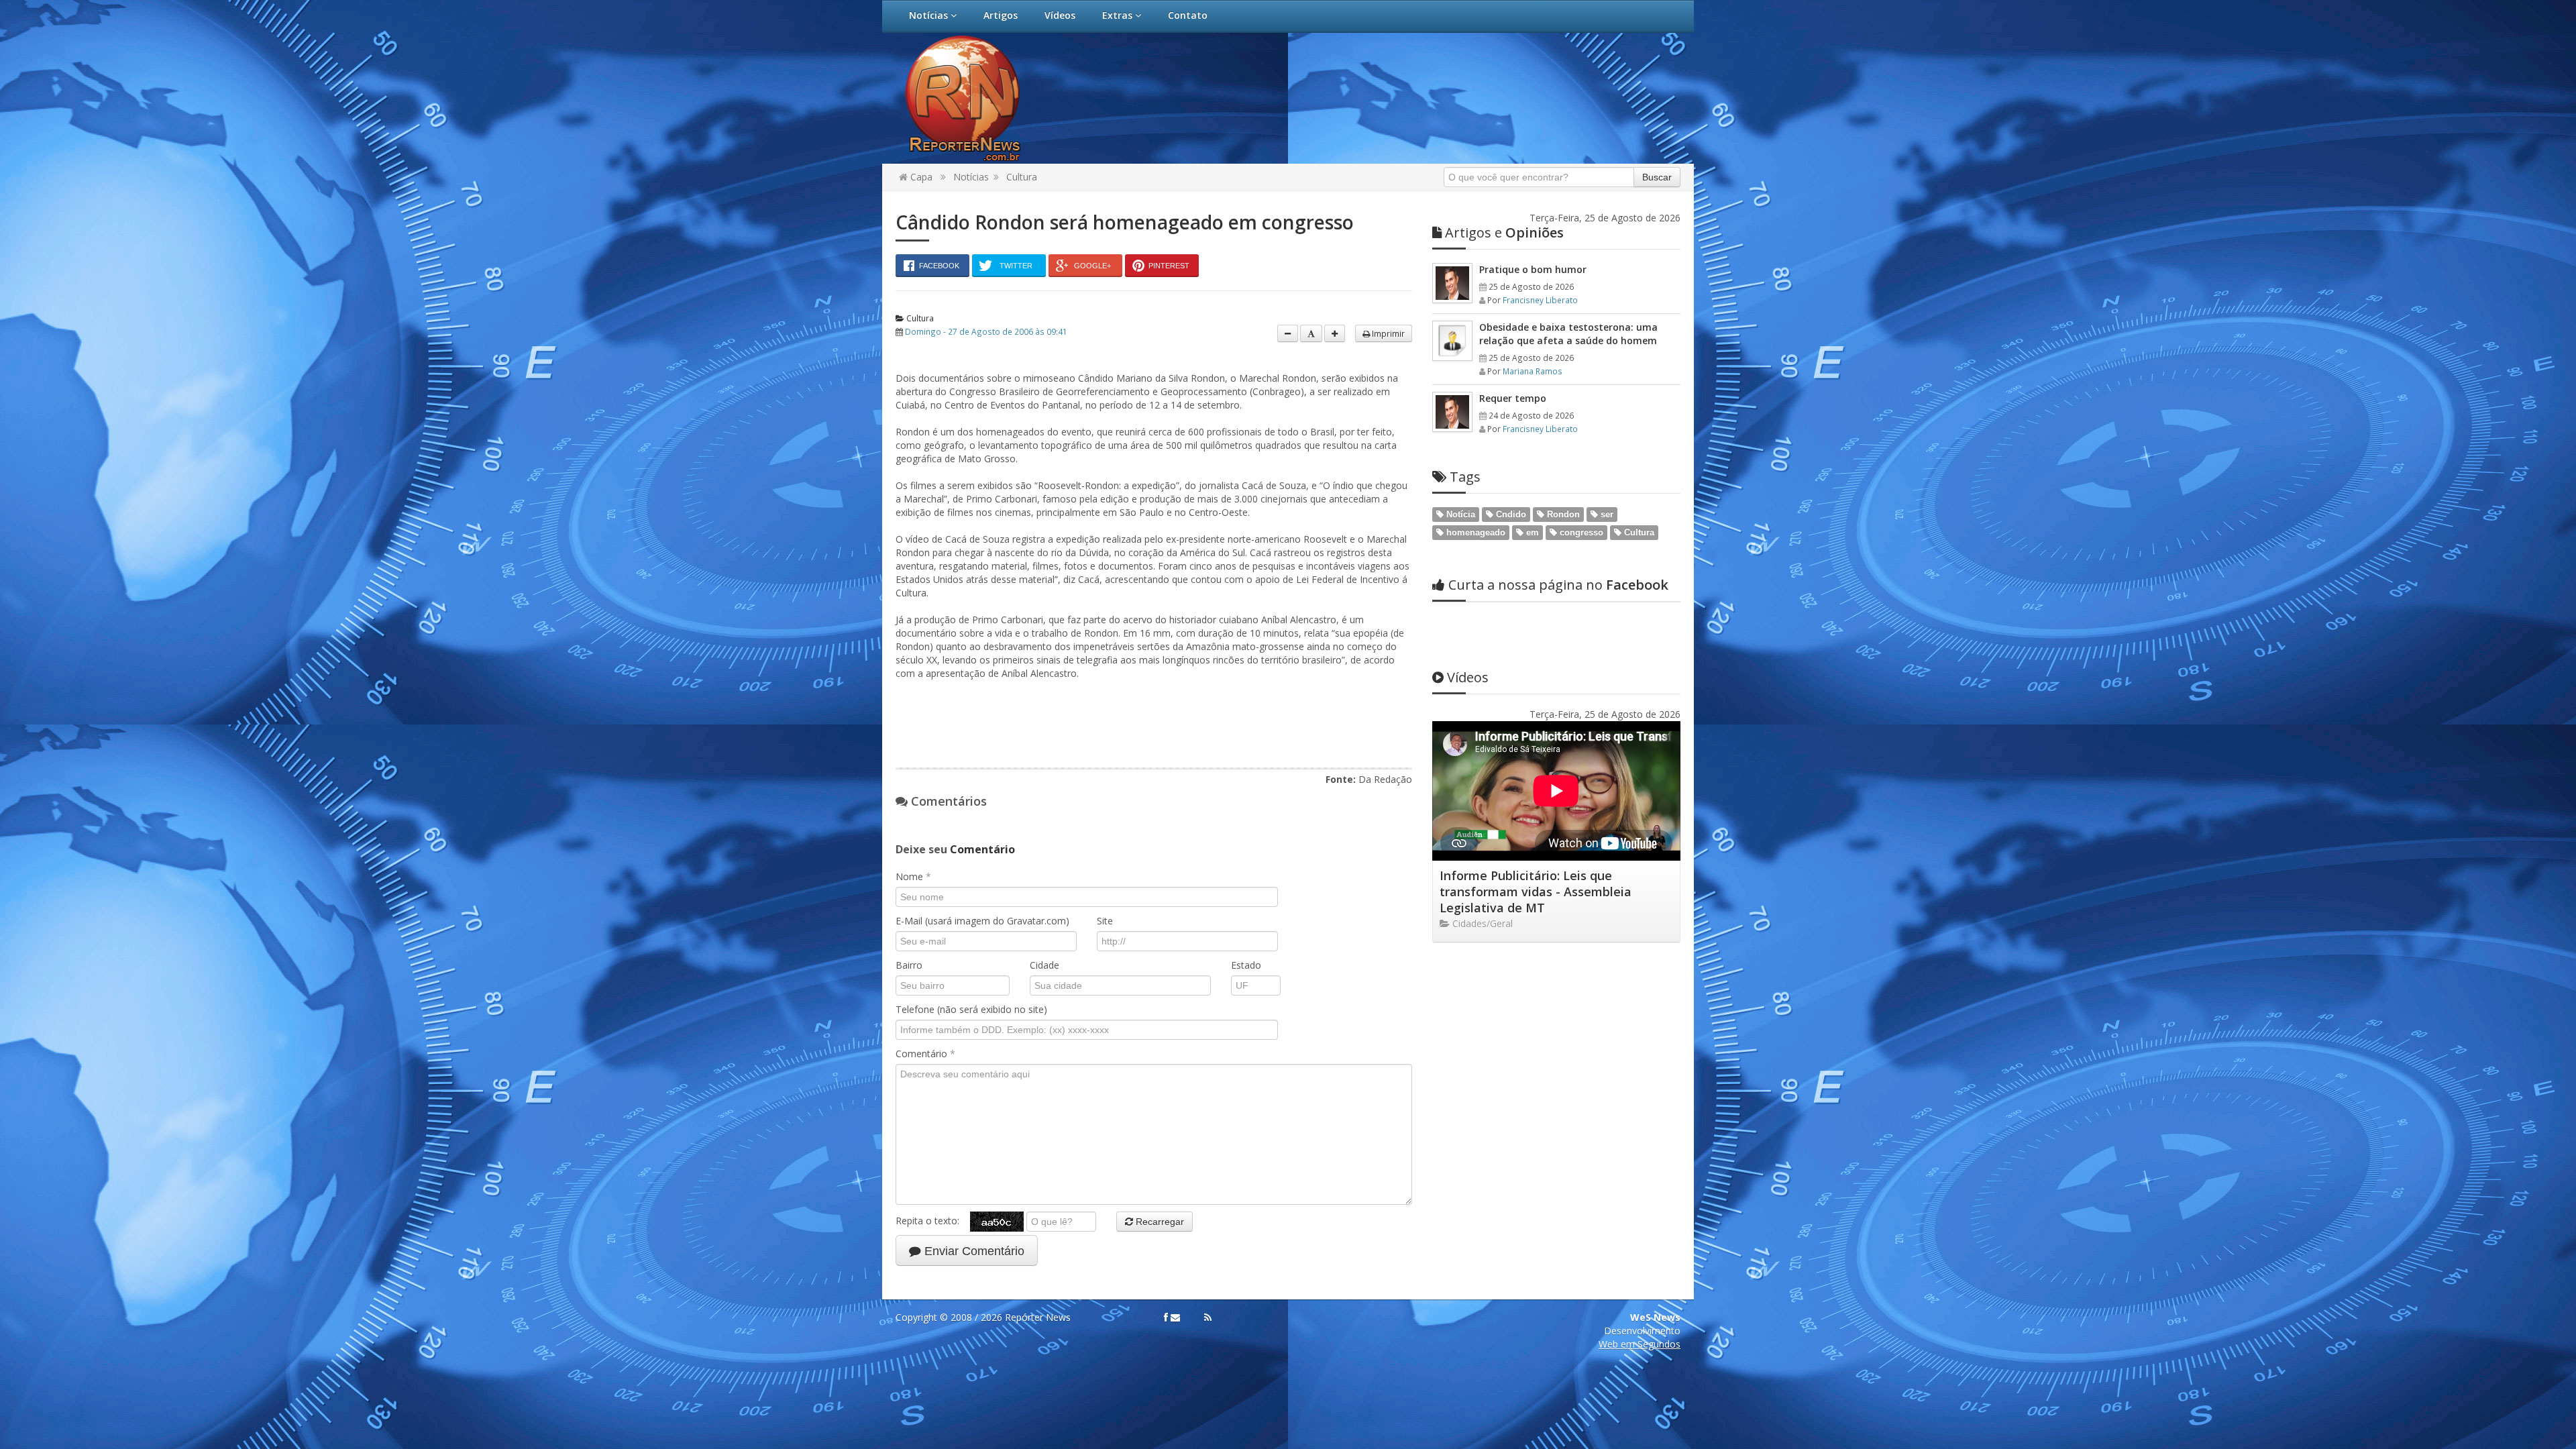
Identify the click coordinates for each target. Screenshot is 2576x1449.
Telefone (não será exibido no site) (971, 1009)
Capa (920, 177)
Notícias (930, 15)
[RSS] (1208, 1318)
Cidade (1044, 965)
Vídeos (1060, 15)
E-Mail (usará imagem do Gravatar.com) (982, 921)
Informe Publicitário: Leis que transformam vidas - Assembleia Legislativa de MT (1536, 892)
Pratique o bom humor (1533, 269)
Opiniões (1504, 232)
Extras (1119, 15)
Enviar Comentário (973, 1251)
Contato (1188, 15)
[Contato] (1175, 1318)
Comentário (925, 1054)
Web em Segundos (1640, 1344)
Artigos (1001, 15)
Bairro (909, 965)
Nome (913, 876)
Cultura (1022, 177)
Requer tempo (1513, 398)
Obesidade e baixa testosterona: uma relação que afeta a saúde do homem (1568, 334)
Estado (1246, 965)
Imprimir (1387, 333)
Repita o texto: (933, 1221)
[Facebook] (1166, 1318)
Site (1105, 921)
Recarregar (1159, 1222)
